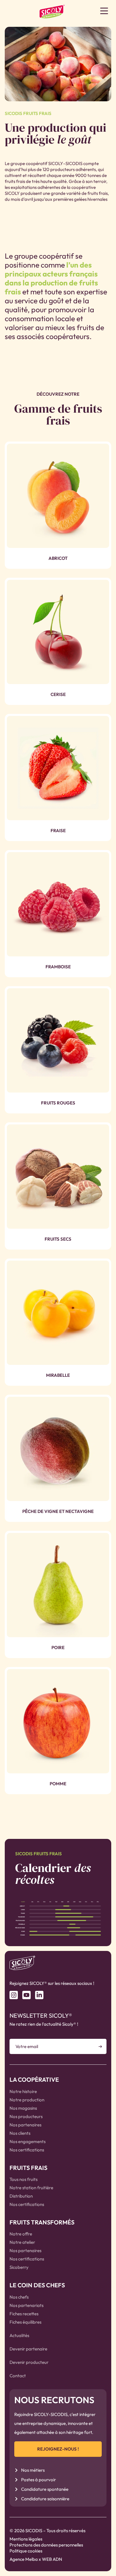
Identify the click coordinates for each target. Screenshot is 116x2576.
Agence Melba (24, 2559)
